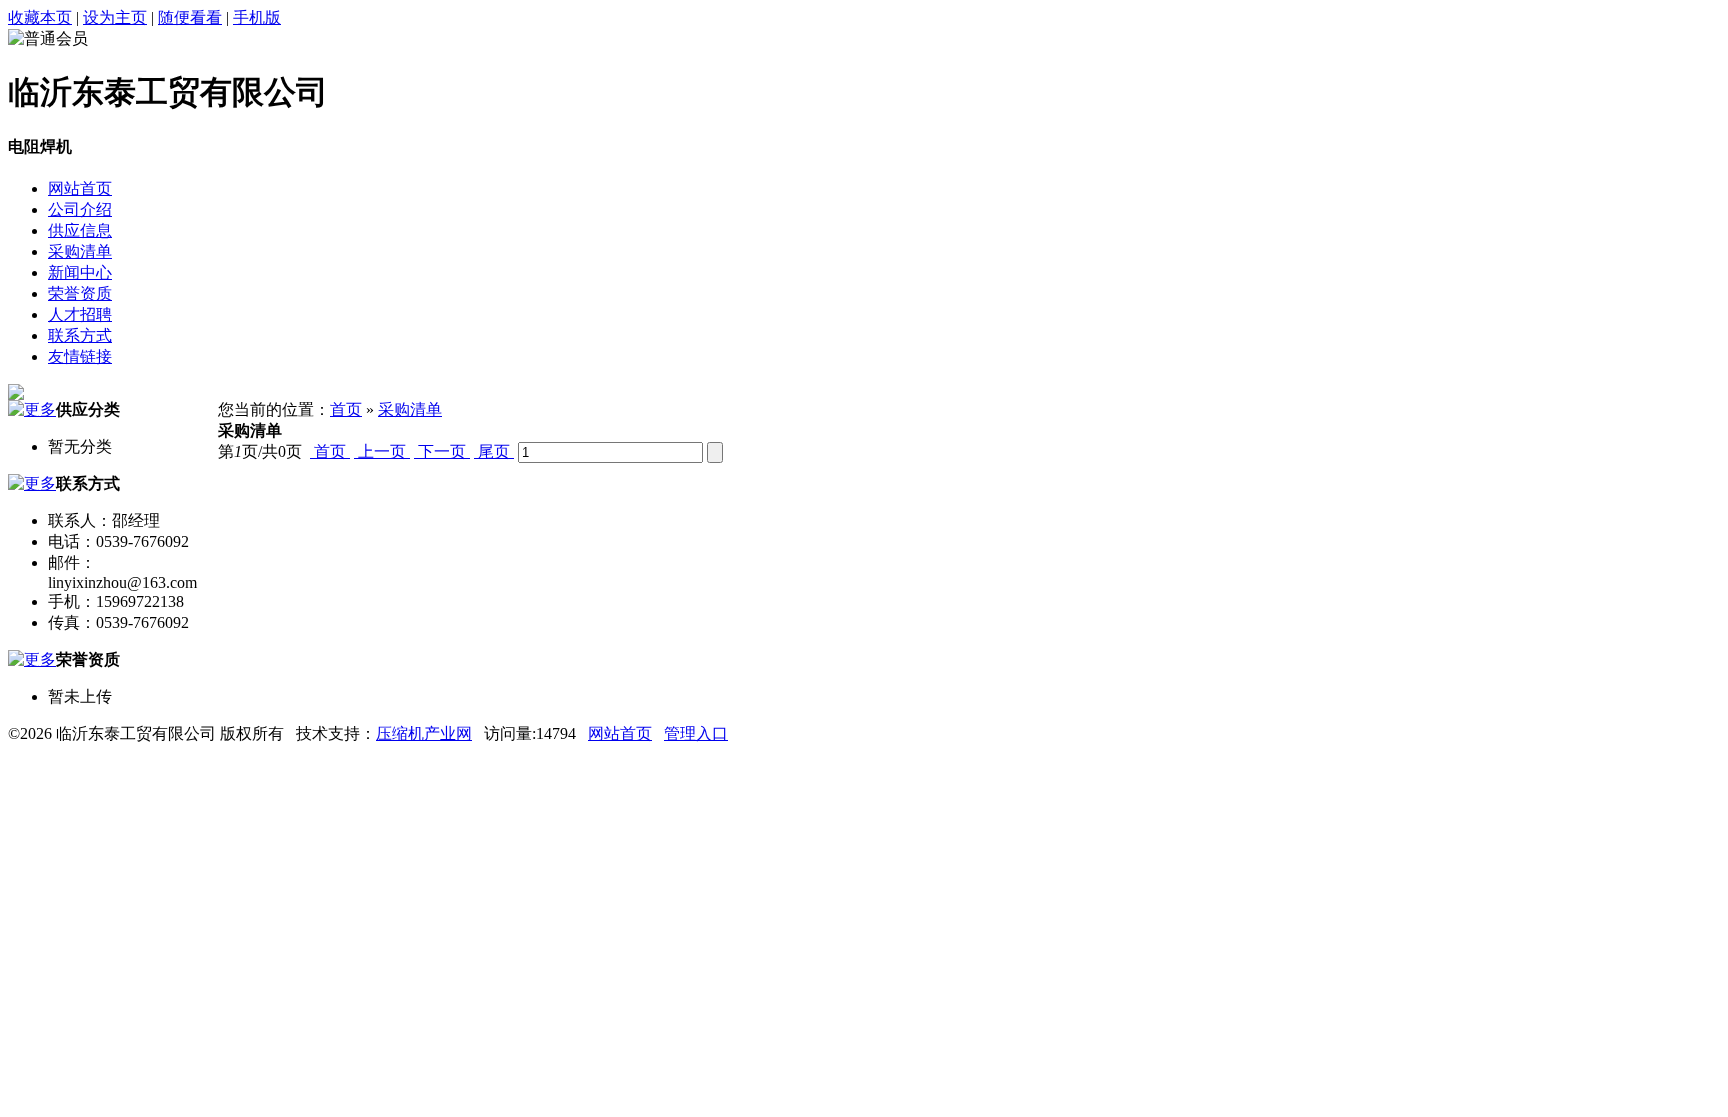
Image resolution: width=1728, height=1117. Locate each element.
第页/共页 (260, 451)
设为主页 (115, 17)
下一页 (442, 451)
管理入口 (696, 733)
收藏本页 (40, 17)
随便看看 (190, 17)
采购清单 (410, 409)
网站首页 (620, 733)
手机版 (257, 17)
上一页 (382, 451)
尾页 (494, 451)
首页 (346, 409)
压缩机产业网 (424, 733)
